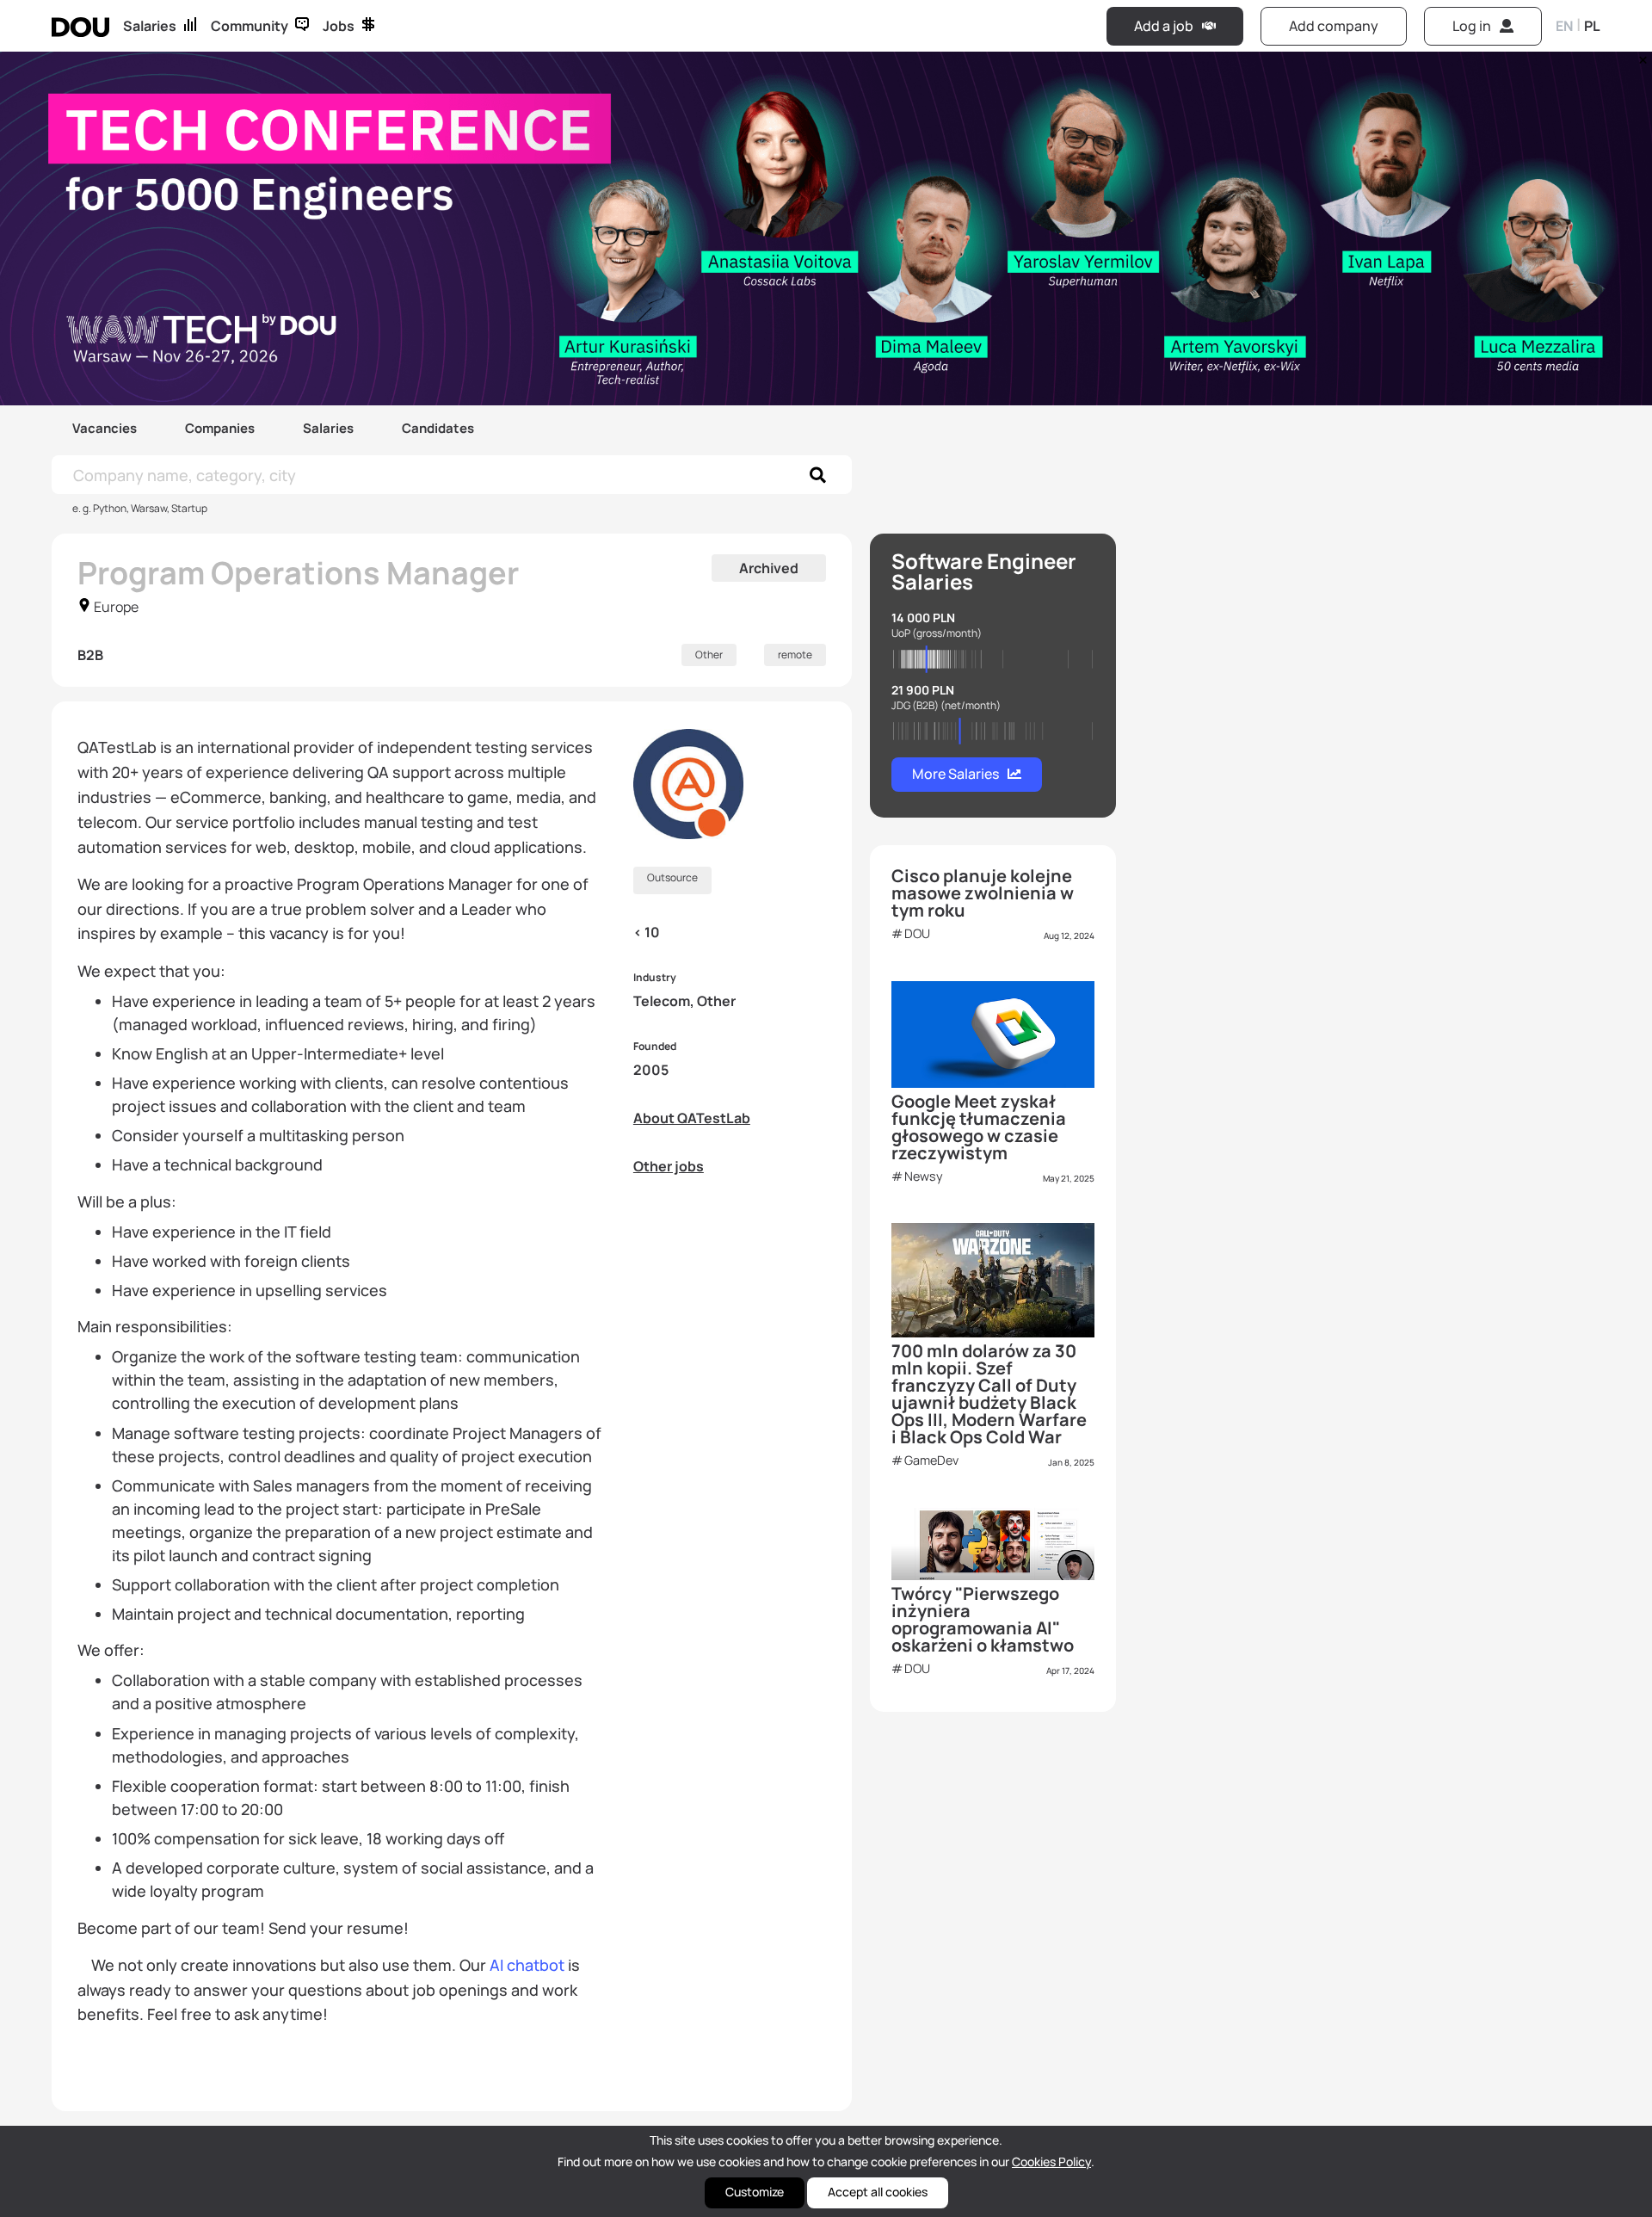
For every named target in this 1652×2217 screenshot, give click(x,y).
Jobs (339, 26)
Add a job (1164, 26)
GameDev (931, 1460)
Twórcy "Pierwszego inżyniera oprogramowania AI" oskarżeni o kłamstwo (983, 1619)
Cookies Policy (1051, 2161)
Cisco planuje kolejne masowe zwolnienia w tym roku (983, 893)
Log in (1472, 26)
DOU (917, 933)
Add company (1334, 26)
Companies (220, 428)
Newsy (924, 1176)
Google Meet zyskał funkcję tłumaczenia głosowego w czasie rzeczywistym (979, 1127)
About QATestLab (692, 1118)
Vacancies (105, 428)
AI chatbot (527, 1965)
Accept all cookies (878, 2192)
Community (250, 26)
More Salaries (955, 774)
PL (1592, 26)
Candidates (438, 428)
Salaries (150, 26)
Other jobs (669, 1166)
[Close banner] (1640, 56)
